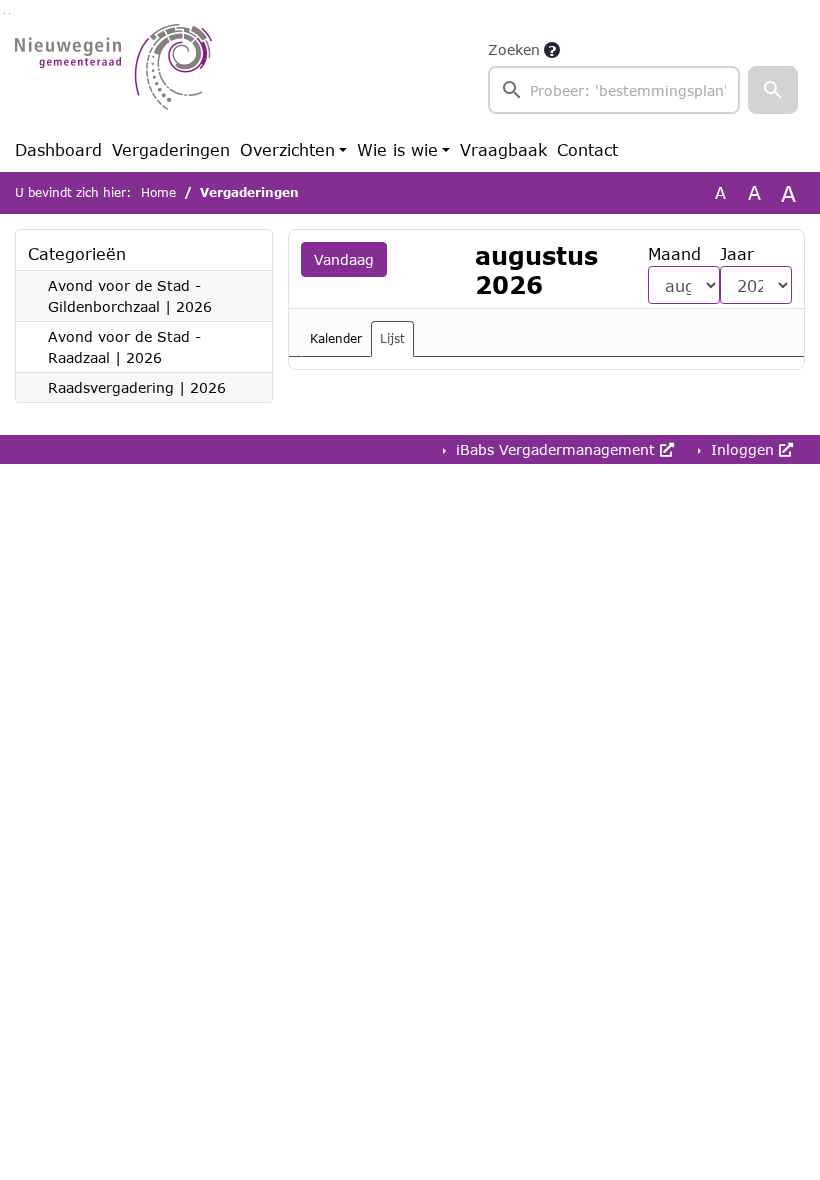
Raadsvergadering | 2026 (137, 387)
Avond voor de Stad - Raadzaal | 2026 (124, 347)
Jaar (737, 253)
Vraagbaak (503, 149)
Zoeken (514, 49)
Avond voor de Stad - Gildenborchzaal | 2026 (130, 296)
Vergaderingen (171, 149)
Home (158, 192)
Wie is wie (397, 149)
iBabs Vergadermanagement (555, 449)
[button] (773, 90)
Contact (587, 149)
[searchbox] (614, 90)
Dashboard (58, 149)
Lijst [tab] (392, 338)
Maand (674, 253)
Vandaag (344, 259)
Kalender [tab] (336, 338)
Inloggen (742, 449)
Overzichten (287, 149)
